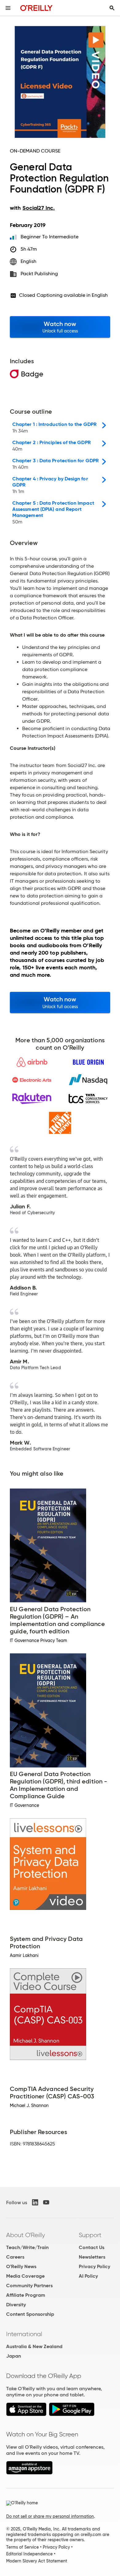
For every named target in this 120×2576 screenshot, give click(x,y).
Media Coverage (25, 2276)
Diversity (16, 2305)
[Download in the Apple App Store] (26, 2414)
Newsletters (92, 2257)
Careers (15, 2257)
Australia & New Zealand (34, 2346)
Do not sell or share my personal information (50, 2516)
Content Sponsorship (30, 2314)
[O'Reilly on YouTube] (46, 2202)
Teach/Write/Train (27, 2247)
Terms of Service (22, 2547)
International (24, 2334)
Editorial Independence (29, 2554)
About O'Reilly (26, 2235)
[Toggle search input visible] (112, 8)
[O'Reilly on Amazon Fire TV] (29, 2473)
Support (90, 2235)
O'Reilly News (21, 2266)
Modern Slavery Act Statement (37, 2561)
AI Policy (88, 2276)
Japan (14, 2356)
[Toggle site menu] (8, 8)
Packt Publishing (39, 274)
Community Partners (29, 2286)
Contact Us (92, 2247)
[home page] (36, 8)
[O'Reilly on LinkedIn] (35, 2202)
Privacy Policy (94, 2266)
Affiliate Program (26, 2295)
